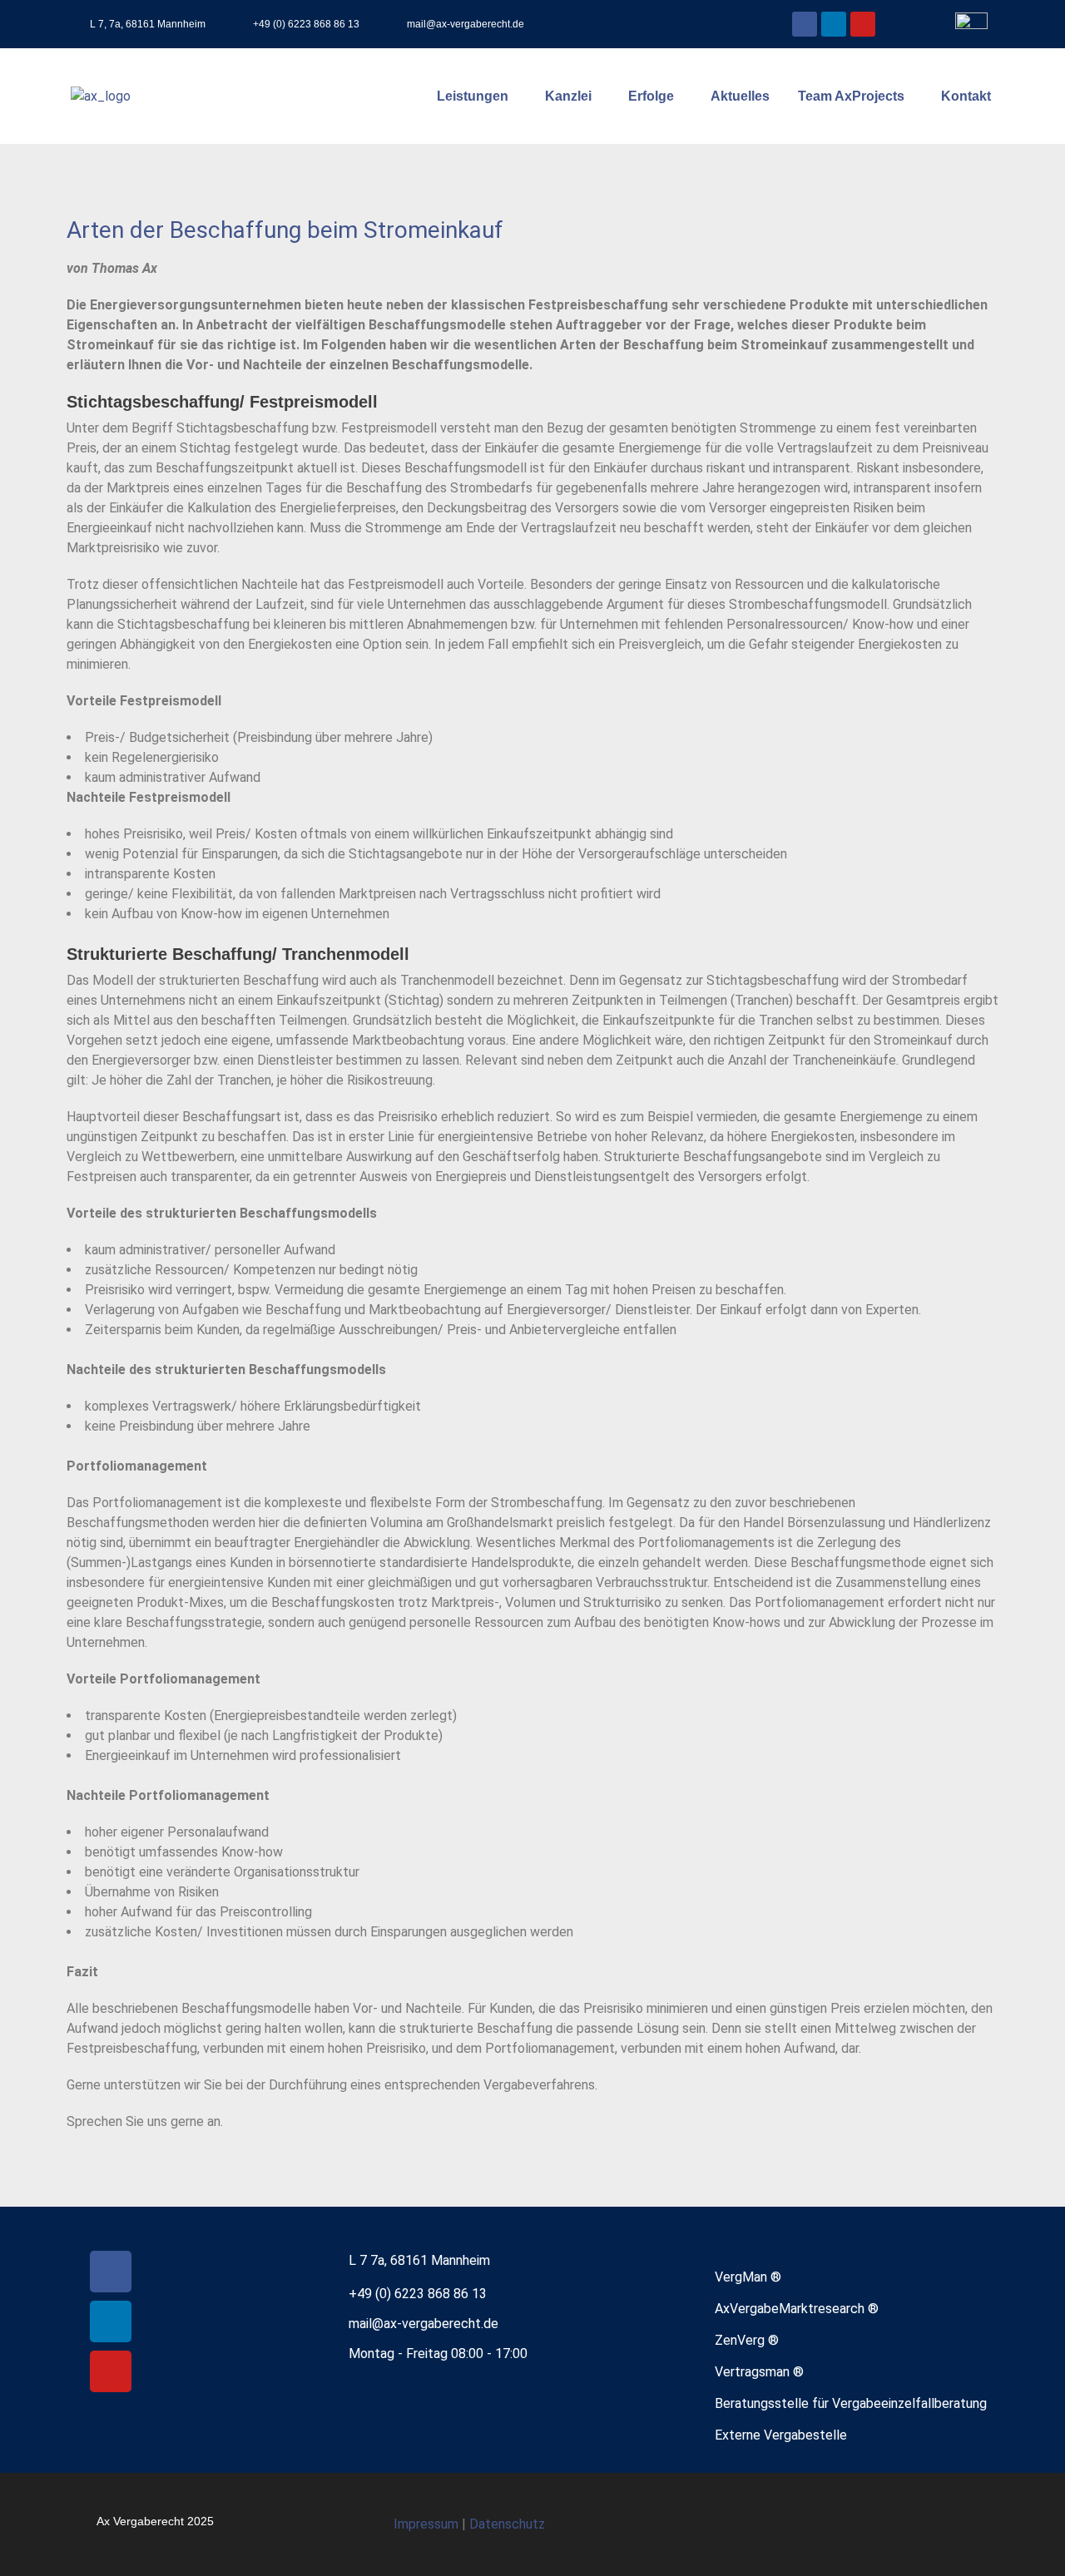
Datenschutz (507, 2524)
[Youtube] (863, 24)
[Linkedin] (834, 24)
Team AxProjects (851, 96)
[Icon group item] (927, 2524)
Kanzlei (568, 96)
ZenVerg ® (747, 2340)
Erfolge (651, 96)
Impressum (428, 2524)
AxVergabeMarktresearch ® (797, 2309)
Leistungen (473, 96)
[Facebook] (805, 24)
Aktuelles (740, 96)
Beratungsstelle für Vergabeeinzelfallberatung (851, 2403)
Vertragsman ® (759, 2372)
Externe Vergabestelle (781, 2435)
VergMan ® (748, 2277)
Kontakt (966, 96)
